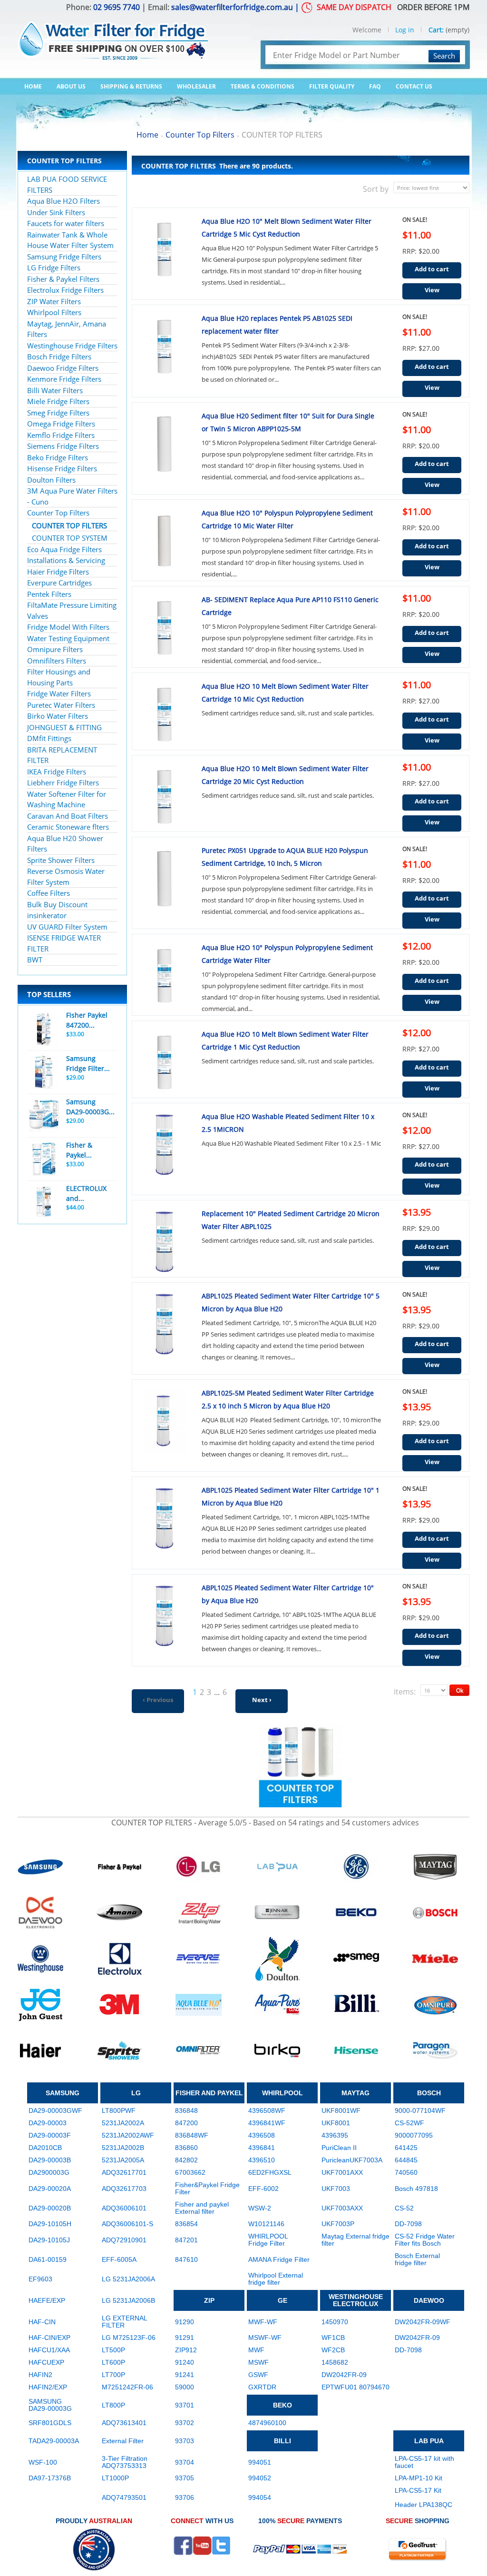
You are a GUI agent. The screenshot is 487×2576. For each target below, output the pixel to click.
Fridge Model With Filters (68, 627)
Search (444, 56)
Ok (460, 1690)
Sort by (376, 189)
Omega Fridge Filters (61, 424)
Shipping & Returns (131, 86)
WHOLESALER (196, 86)
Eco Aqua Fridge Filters (64, 549)
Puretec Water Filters (61, 705)
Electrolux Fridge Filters (65, 290)
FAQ (375, 86)
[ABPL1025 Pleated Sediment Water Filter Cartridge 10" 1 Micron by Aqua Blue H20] (165, 1518)
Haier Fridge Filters (58, 572)
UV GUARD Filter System (67, 927)
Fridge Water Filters (59, 694)
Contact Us (414, 86)
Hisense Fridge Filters (62, 468)
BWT (35, 960)
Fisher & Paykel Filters (63, 279)
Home (33, 86)
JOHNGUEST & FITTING (64, 727)
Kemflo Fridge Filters (61, 435)
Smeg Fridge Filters (58, 413)
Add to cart (432, 269)
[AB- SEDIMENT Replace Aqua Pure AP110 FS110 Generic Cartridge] (165, 628)
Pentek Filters (49, 594)
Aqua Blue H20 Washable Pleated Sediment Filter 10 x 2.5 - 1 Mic (291, 1143)
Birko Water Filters (58, 716)
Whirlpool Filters (54, 312)
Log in (405, 30)
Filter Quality (332, 86)
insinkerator (47, 915)
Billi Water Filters (55, 390)
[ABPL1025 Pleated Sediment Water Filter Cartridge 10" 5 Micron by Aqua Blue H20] (165, 1324)
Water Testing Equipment (68, 638)
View (432, 290)
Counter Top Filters (58, 513)
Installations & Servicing (66, 560)
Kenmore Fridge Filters (64, 379)
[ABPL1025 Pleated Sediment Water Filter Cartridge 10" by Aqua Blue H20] (165, 1616)
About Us (71, 86)
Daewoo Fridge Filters (63, 368)
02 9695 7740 (117, 7)
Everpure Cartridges (59, 583)
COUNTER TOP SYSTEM (70, 538)
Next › (262, 1700)
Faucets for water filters (66, 223)
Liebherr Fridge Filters (63, 783)
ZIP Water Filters (54, 301)
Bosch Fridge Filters (59, 357)
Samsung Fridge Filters (64, 257)
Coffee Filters (49, 893)
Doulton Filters (51, 480)
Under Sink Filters (56, 212)
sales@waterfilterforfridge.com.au (232, 7)
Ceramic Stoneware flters (68, 827)
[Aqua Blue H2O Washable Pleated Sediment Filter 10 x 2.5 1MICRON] (165, 1145)
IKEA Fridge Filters (57, 772)
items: (405, 1692)
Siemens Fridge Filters (63, 446)
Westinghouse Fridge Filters (72, 346)
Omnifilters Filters (57, 661)
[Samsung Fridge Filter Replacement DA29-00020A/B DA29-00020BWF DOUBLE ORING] (44, 1072)
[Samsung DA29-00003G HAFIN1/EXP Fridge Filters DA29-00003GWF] (44, 1116)
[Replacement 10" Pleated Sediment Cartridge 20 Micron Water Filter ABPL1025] (165, 1242)
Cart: (436, 30)
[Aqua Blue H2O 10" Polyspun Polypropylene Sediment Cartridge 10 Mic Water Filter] (165, 541)
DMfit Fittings (49, 738)
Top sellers (49, 994)
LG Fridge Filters (54, 268)
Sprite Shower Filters (61, 860)
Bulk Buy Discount (57, 904)
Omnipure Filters (55, 649)
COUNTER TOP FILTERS (69, 525)
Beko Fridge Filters (58, 457)
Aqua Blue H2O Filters (63, 201)
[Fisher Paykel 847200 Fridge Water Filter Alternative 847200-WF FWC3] (44, 1029)
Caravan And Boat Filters (68, 816)
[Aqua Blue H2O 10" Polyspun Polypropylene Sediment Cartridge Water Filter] (165, 976)
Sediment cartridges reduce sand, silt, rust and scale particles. (288, 713)
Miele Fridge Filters (58, 401)
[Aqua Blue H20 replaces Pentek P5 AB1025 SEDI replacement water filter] (165, 347)
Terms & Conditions (263, 86)
